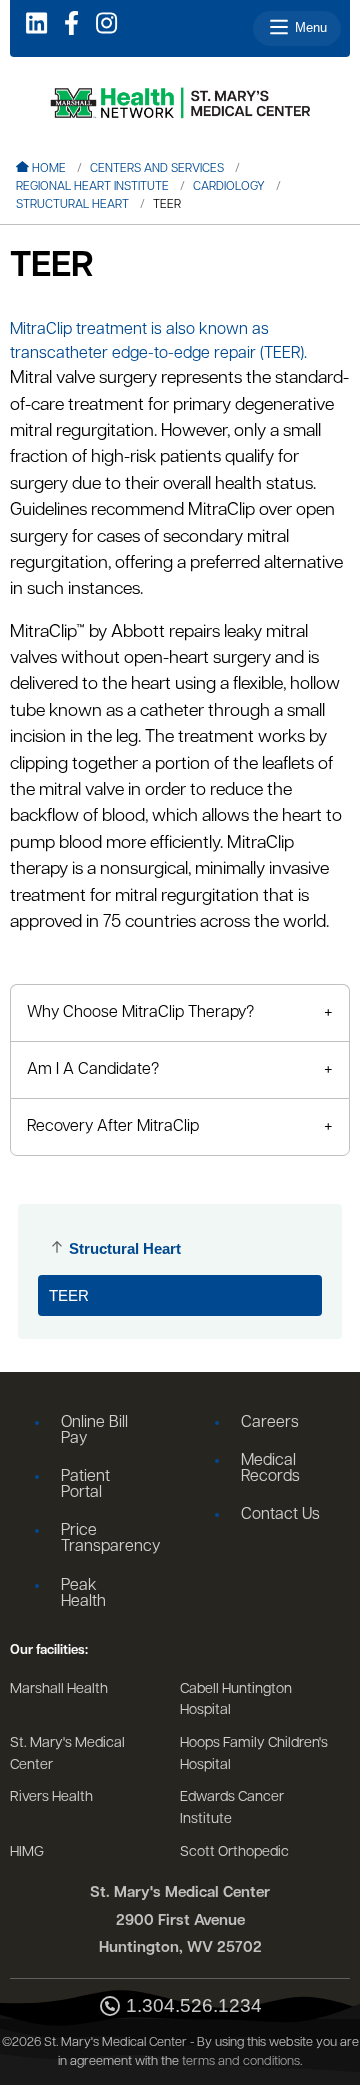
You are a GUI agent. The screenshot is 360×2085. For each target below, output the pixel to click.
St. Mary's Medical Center (67, 1754)
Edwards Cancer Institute (232, 1808)
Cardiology (229, 187)
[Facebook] (71, 25)
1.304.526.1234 (194, 2006)
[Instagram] (106, 25)
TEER (69, 1295)
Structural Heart (72, 205)
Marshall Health (59, 1689)
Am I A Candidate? (93, 1070)
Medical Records (270, 1469)
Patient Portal (85, 1485)
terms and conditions (241, 2061)
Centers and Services (157, 169)
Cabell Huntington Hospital (236, 1700)
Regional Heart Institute (92, 187)
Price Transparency (107, 1539)
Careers (270, 1423)
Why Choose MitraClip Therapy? (140, 1013)
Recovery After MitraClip (113, 1127)
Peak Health (83, 1594)
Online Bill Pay (94, 1431)
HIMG (27, 1852)
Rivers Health (51, 1797)
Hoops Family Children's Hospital (254, 1754)
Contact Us (280, 1515)
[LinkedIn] (36, 25)
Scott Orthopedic (234, 1852)
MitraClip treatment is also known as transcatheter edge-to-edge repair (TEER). (158, 342)
